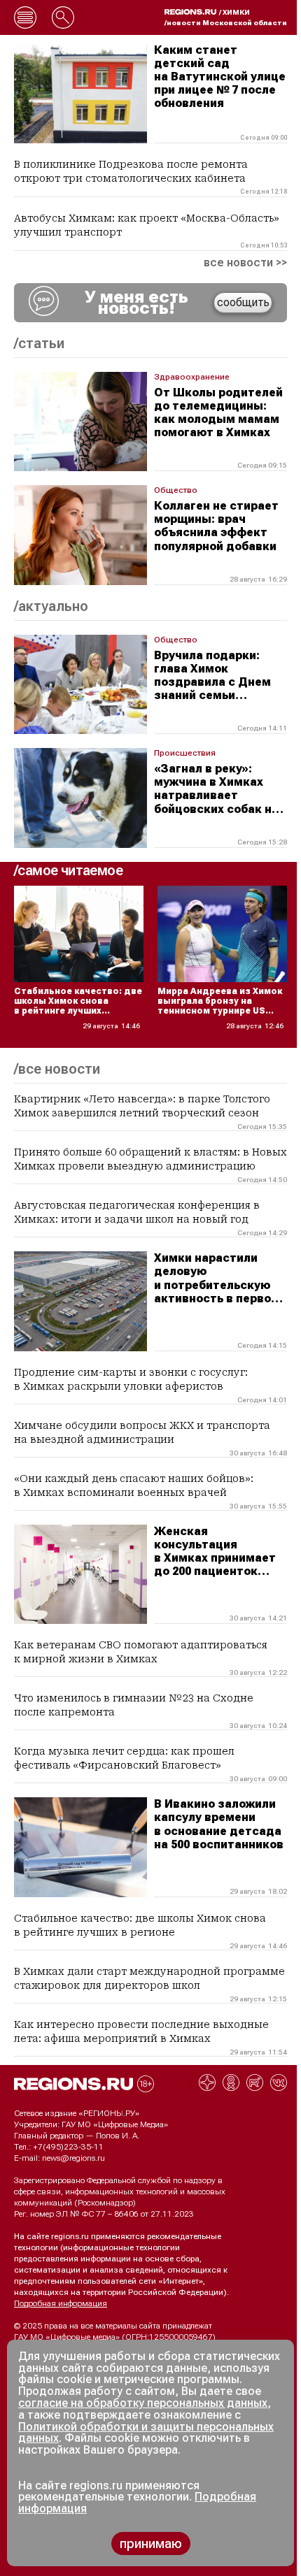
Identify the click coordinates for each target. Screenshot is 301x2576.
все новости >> (245, 263)
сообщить (243, 302)
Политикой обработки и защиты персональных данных (146, 2433)
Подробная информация (61, 2303)
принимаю (151, 2543)
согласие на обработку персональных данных (143, 2403)
